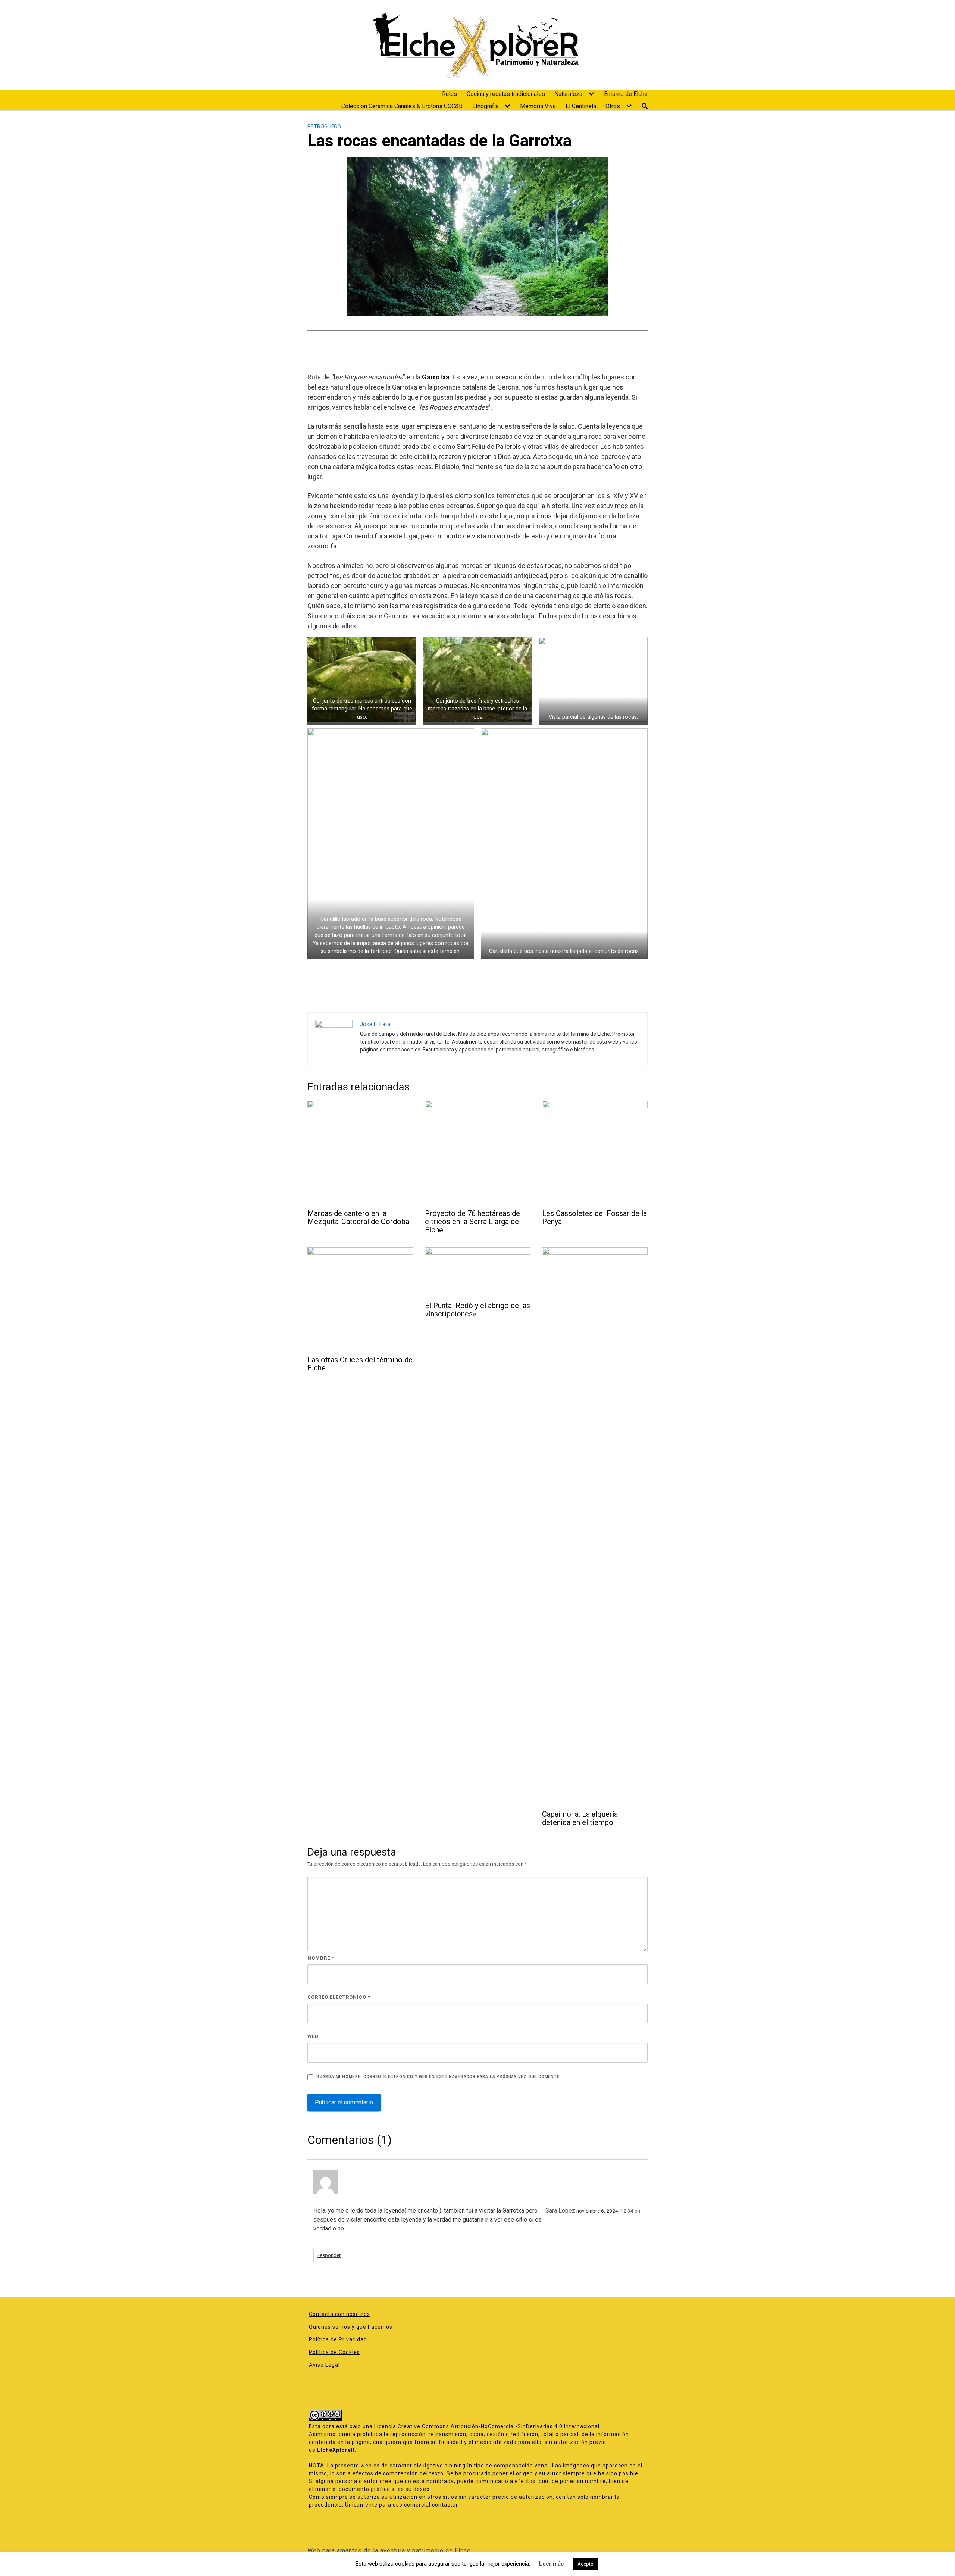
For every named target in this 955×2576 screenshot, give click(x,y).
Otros (613, 106)
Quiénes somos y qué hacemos (351, 2327)
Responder (329, 2255)
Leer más (551, 2564)
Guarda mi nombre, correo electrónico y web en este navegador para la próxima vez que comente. (439, 2077)
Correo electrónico (339, 1997)
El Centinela (581, 106)
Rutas (450, 94)
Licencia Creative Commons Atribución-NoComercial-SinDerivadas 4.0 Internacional (487, 2426)
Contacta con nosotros (339, 2314)
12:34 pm (631, 2211)
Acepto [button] (585, 2564)
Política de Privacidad (338, 2339)
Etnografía (486, 106)
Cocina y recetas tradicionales (506, 94)
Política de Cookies (334, 2352)
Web (313, 2036)
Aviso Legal (324, 2365)
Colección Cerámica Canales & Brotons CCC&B (402, 106)
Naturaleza (568, 94)
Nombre (321, 1958)
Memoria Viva (538, 106)
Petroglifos (324, 126)
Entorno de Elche (626, 94)
